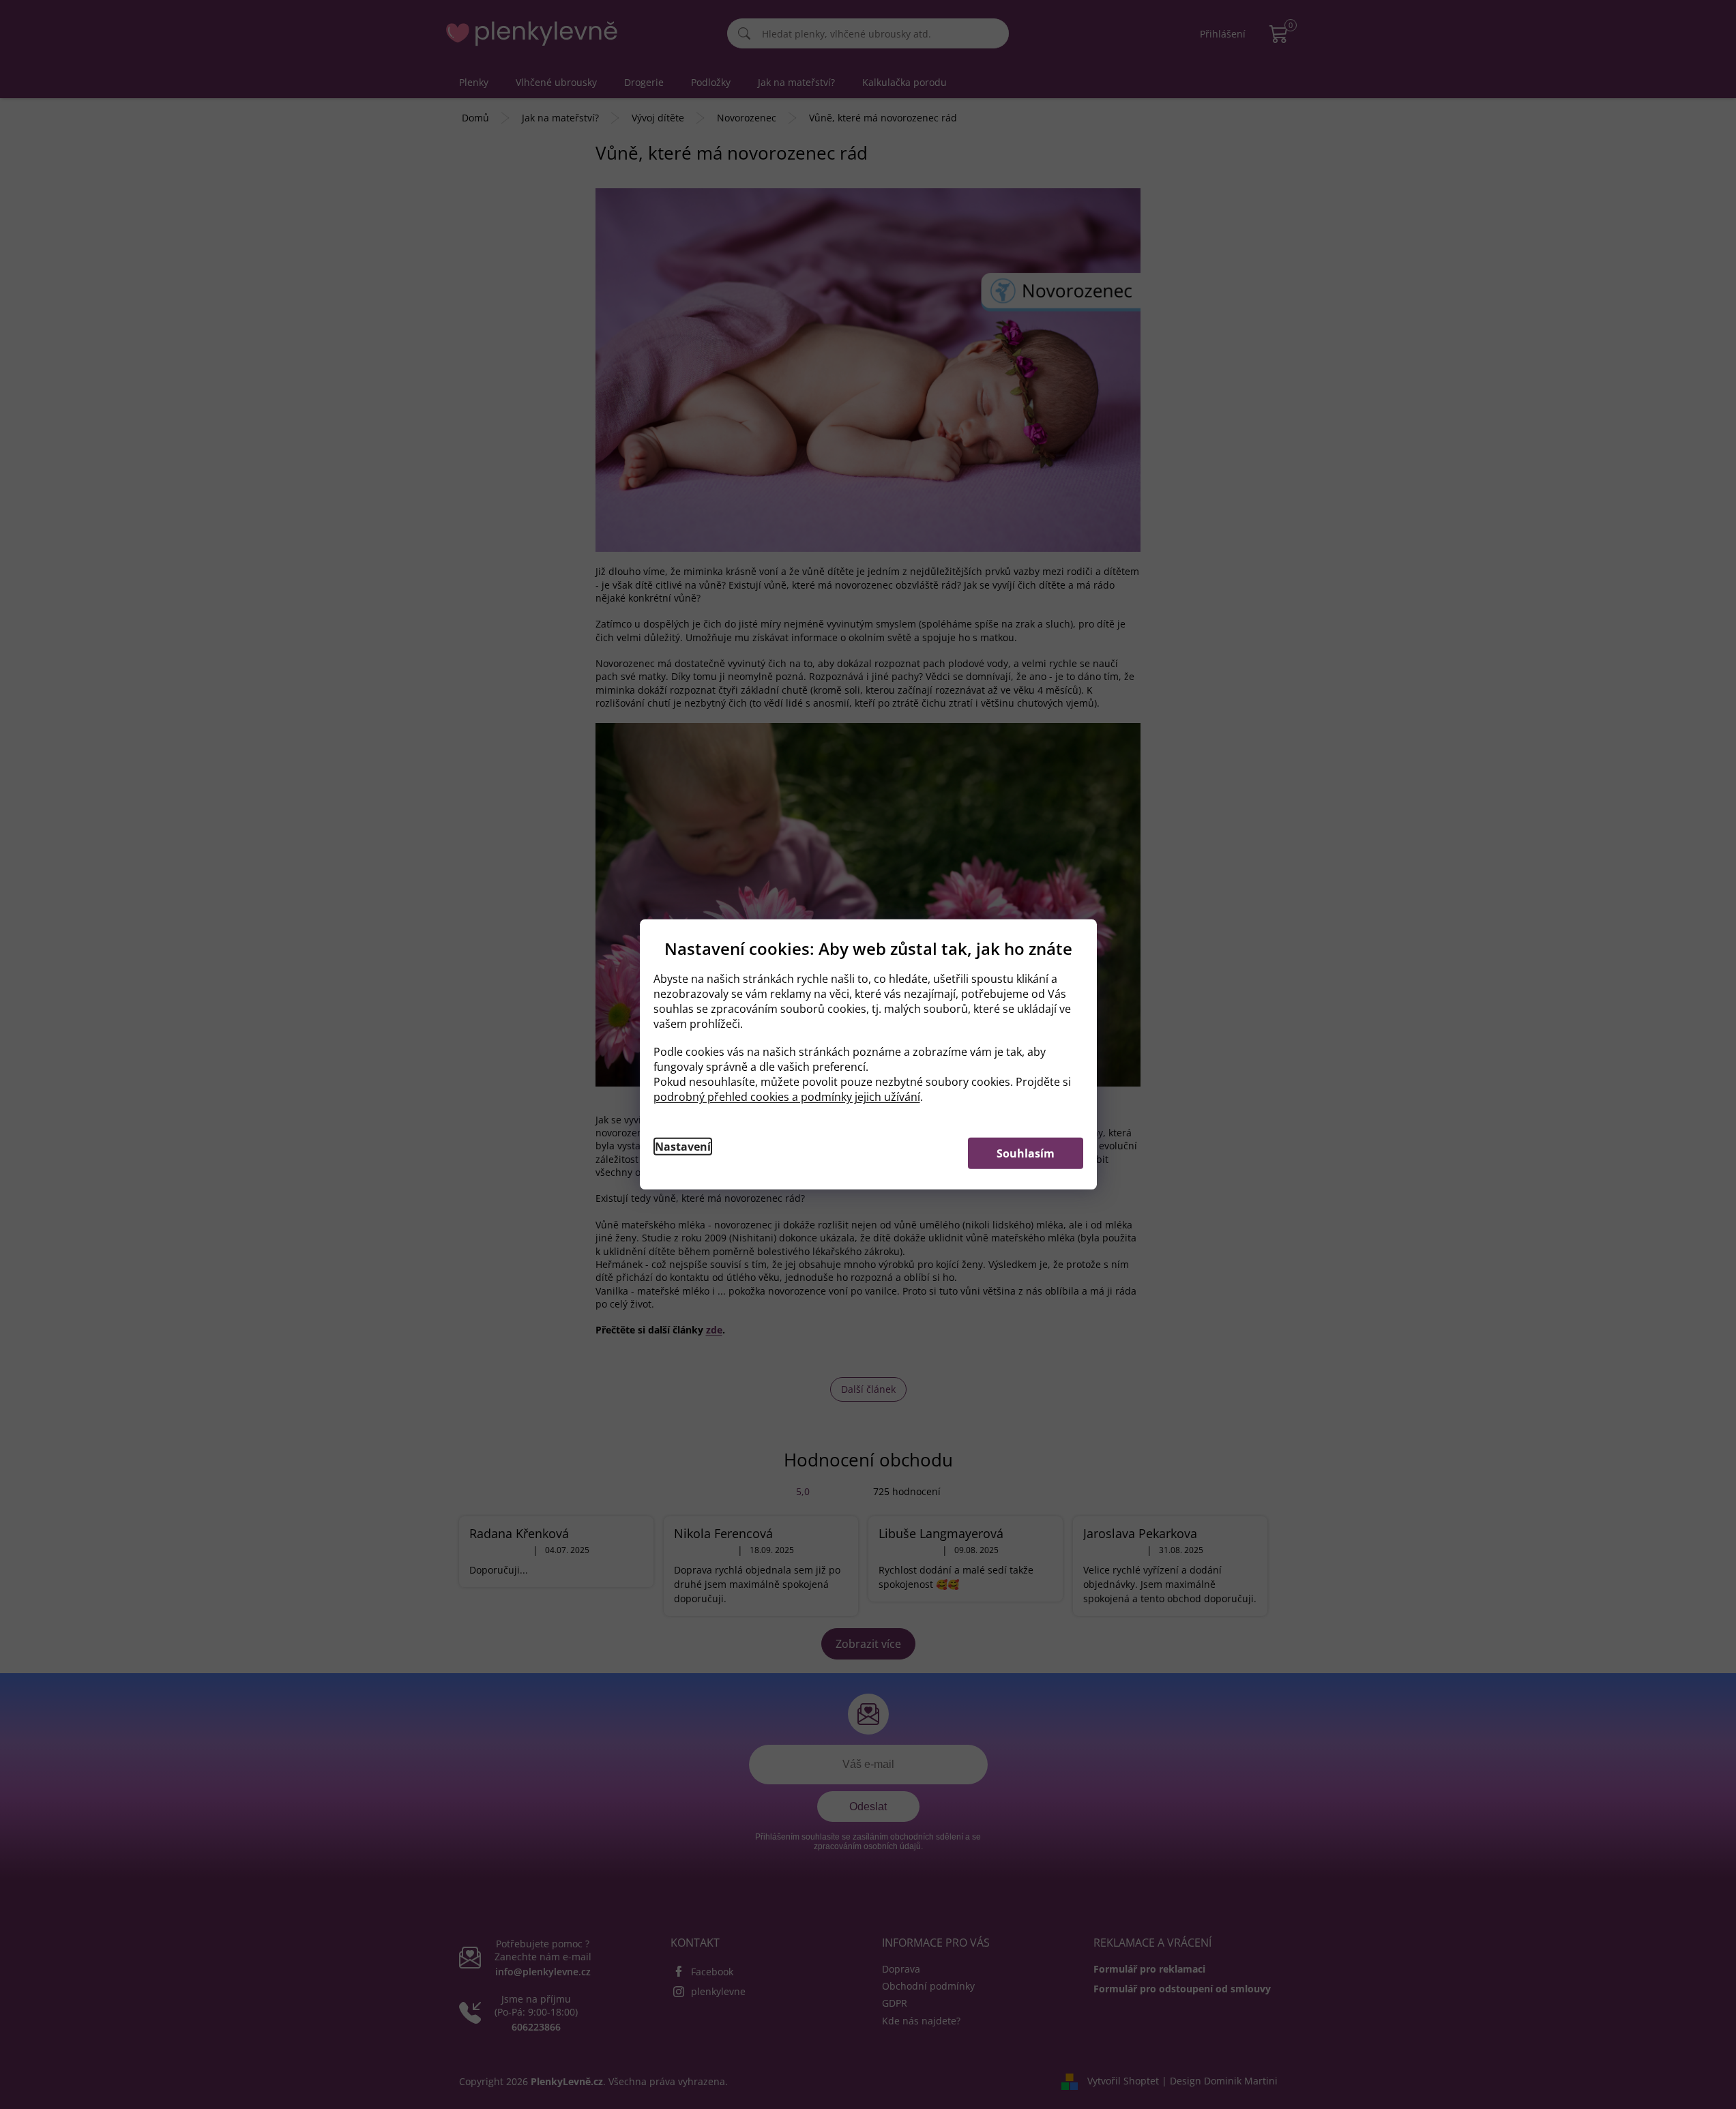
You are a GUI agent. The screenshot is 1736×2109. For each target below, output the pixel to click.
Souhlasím (1026, 1153)
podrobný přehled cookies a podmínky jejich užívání (787, 1097)
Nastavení (683, 1147)
